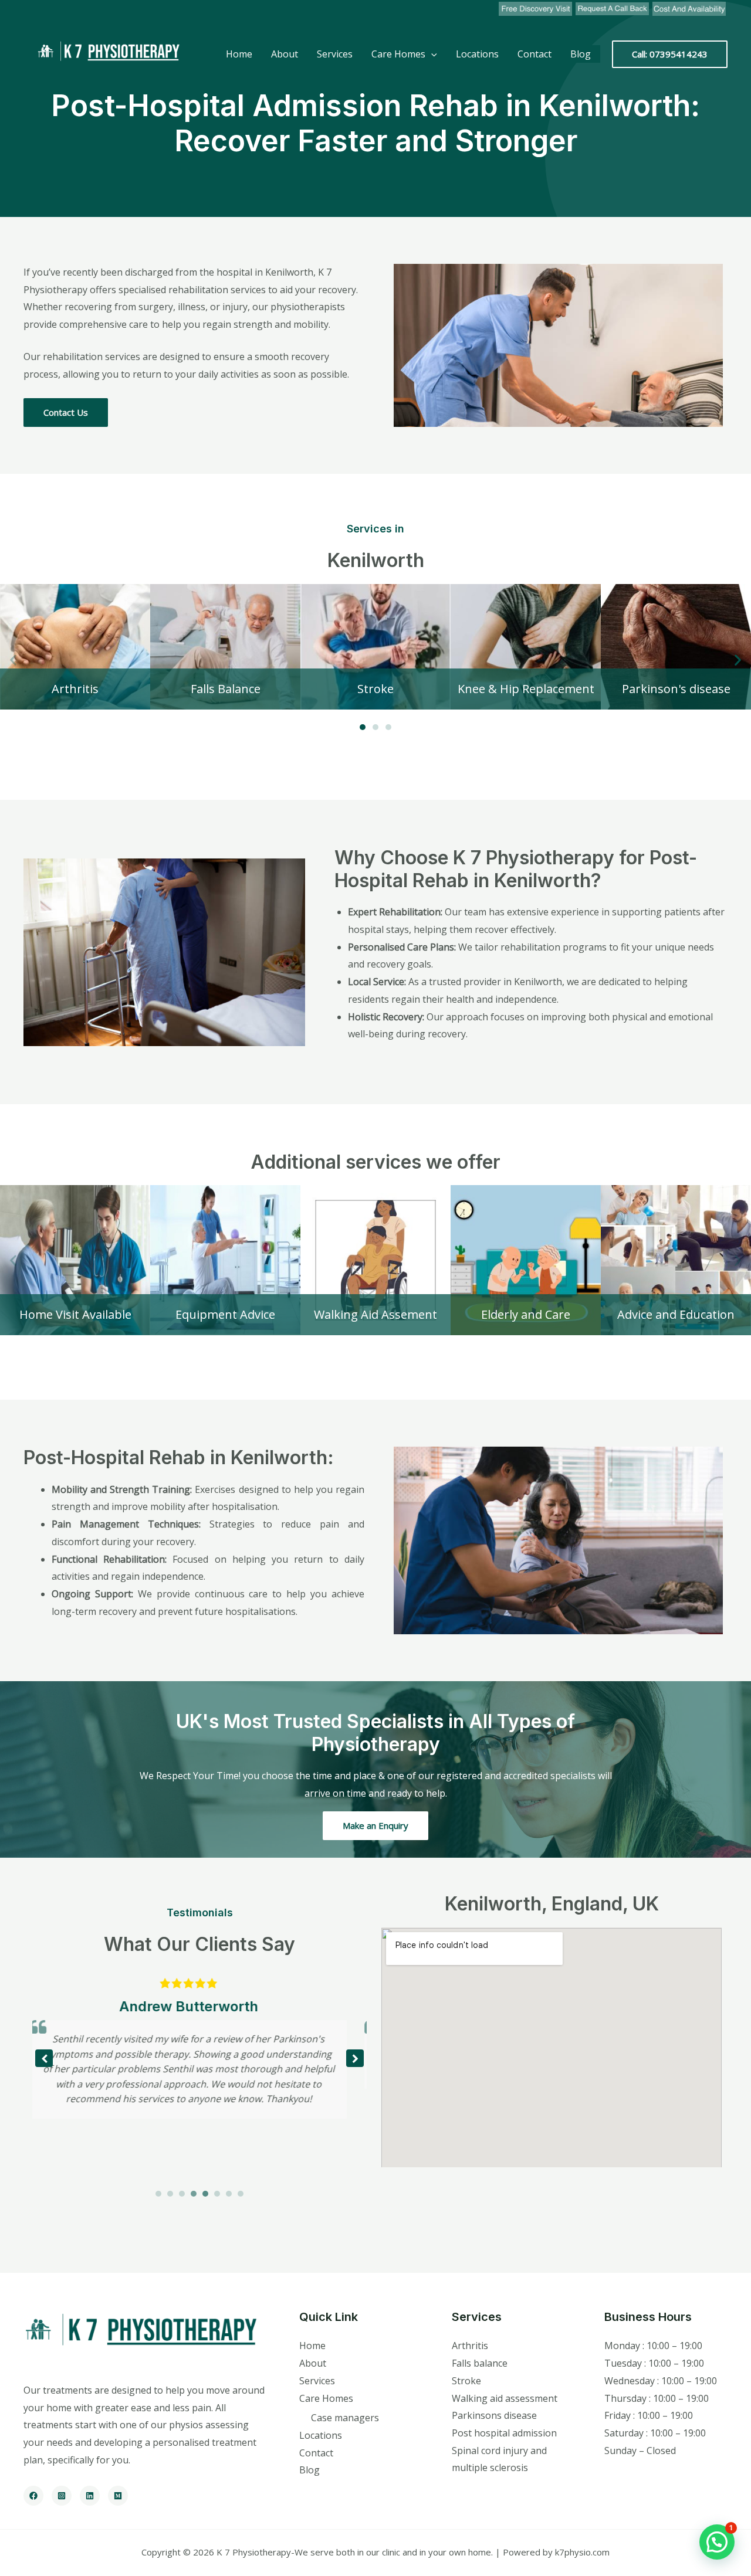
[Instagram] (62, 2496)
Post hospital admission (504, 2433)
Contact (535, 54)
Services (335, 54)
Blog (581, 54)
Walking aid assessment (505, 2398)
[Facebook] (33, 2496)
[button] (13, 660)
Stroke (466, 2381)
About (285, 54)
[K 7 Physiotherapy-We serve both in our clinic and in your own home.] (106, 53)
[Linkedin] (90, 2496)
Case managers (345, 2418)
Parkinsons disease (494, 2415)
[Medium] (118, 2496)
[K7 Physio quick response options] (612, 9)
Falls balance (480, 2363)
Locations (477, 54)
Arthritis (470, 2346)
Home (239, 54)
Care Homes (398, 54)
